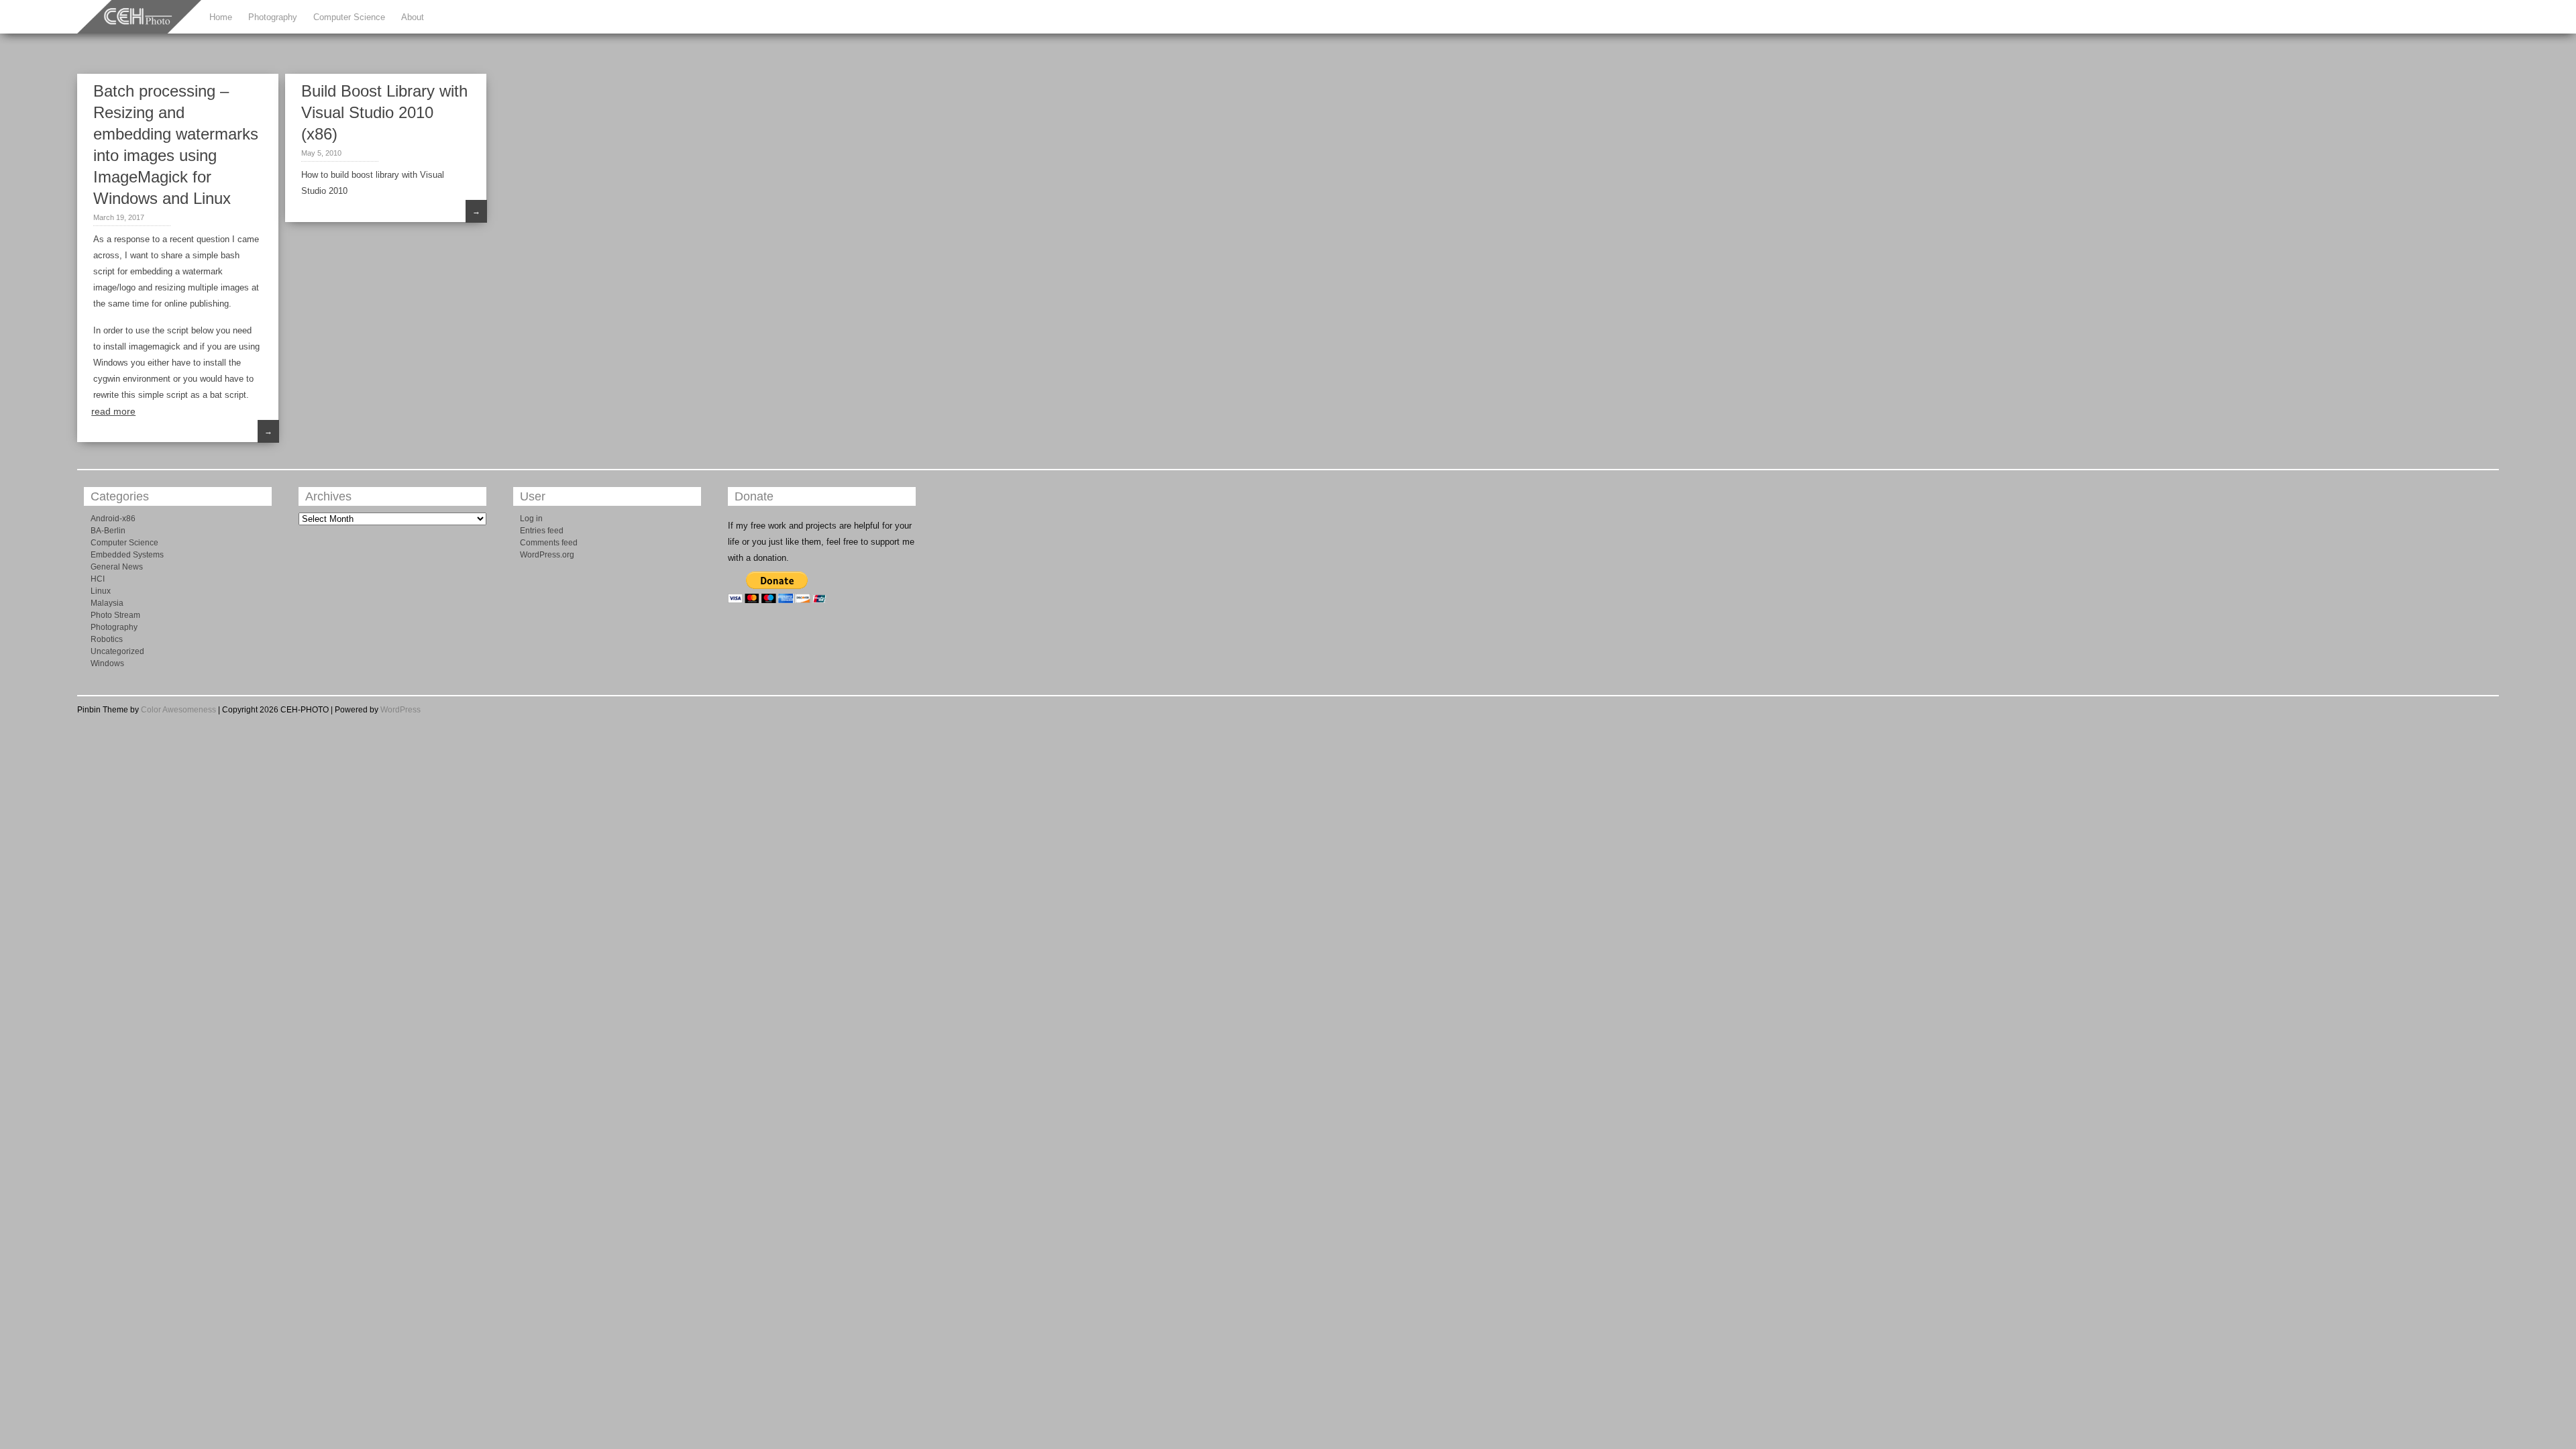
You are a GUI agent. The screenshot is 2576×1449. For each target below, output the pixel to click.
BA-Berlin (108, 531)
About (413, 17)
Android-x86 (113, 519)
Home (221, 17)
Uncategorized (117, 651)
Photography (273, 17)
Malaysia (107, 603)
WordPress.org (547, 555)
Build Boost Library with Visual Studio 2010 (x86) (384, 112)
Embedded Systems (127, 555)
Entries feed (542, 531)
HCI (98, 579)
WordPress (400, 710)
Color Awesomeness (178, 710)
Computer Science (349, 17)
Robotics (107, 639)
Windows (107, 663)
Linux (101, 591)
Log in (531, 519)
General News (117, 567)
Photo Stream (115, 615)
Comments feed (549, 543)
